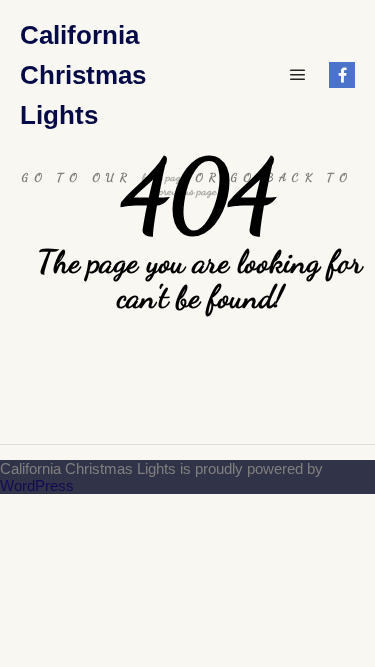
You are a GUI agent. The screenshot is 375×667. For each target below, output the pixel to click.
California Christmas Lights (83, 75)
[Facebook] (342, 75)
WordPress (37, 485)
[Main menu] (298, 75)
